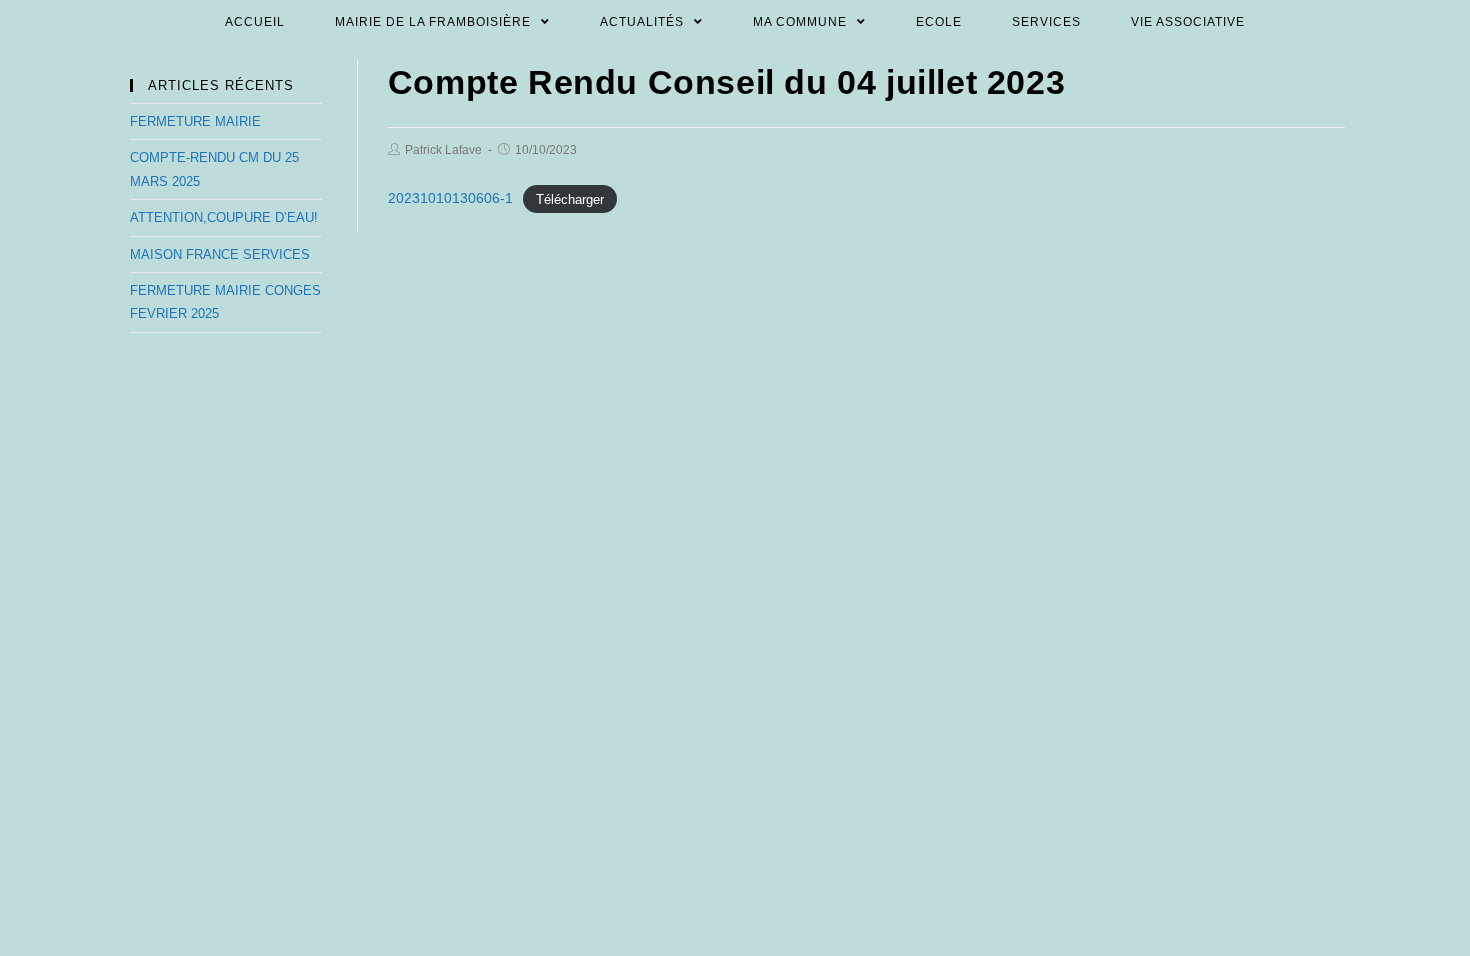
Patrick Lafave (443, 150)
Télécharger (570, 198)
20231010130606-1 (450, 198)
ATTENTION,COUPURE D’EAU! (224, 217)
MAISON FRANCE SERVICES (220, 254)
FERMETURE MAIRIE (195, 121)
